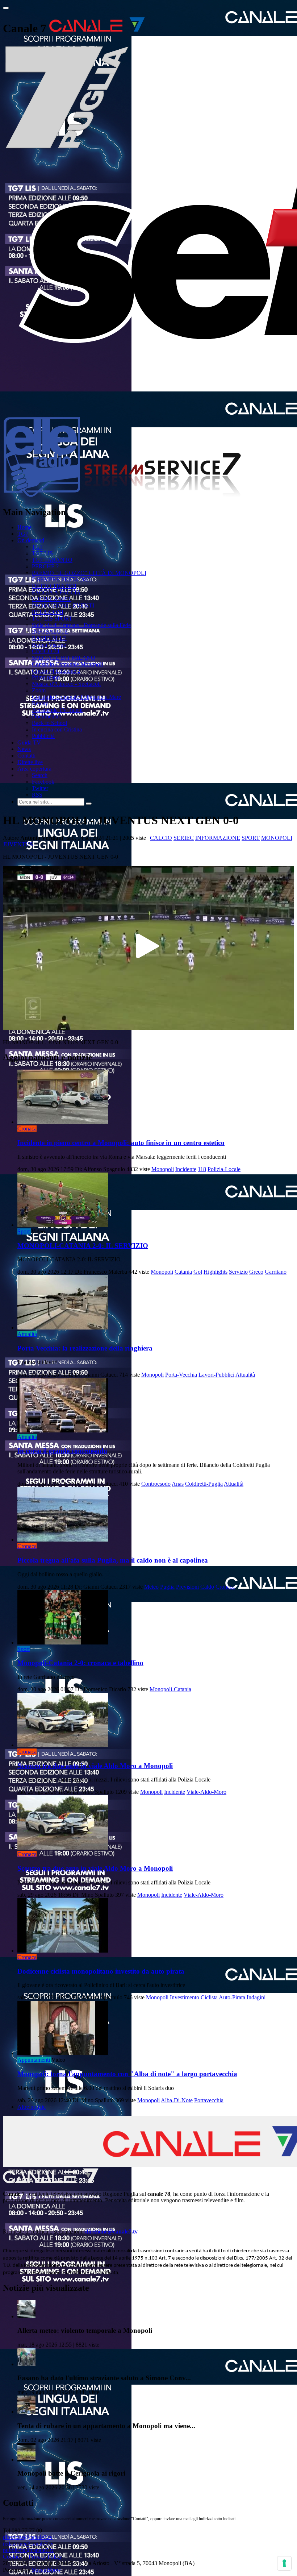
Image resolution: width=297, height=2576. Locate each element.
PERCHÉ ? (45, 566)
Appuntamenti (34, 2060)
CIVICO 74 (46, 651)
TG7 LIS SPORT (52, 619)
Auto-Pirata (232, 1997)
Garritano (276, 1272)
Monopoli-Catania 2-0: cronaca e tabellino (80, 1663)
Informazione (218, 838)
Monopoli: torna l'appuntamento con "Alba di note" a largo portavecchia (127, 2074)
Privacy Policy (45, 2557)
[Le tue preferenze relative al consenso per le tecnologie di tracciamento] (284, 2563)
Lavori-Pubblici (216, 1375)
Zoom (39, 690)
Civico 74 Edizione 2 (56, 671)
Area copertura (34, 769)
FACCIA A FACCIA (56, 592)
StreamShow (47, 2570)
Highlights (216, 1272)
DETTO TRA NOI (54, 586)
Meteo (151, 1587)
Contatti (26, 756)
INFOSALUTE (50, 632)
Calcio (161, 838)
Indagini (256, 1997)
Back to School (49, 723)
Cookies (12, 2557)
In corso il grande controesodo (62, 1451)
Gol (198, 1272)
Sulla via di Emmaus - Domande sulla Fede (81, 625)
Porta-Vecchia (181, 1375)
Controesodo (156, 1484)
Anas (178, 1484)
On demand (31, 540)
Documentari (47, 716)
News (24, 749)
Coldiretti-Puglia (204, 1484)
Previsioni (187, 1587)
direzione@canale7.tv (111, 2231)
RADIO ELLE (49, 638)
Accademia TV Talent (57, 710)
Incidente (186, 1169)
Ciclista (209, 1997)
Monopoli (277, 838)
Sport (251, 838)
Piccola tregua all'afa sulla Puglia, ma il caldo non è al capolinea (113, 1560)
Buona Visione (49, 645)
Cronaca (27, 1129)
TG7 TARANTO (52, 560)
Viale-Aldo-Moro (206, 1792)
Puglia (167, 1587)
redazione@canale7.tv (28, 2544)
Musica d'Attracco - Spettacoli (66, 684)
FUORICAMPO (51, 599)
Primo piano (46, 677)
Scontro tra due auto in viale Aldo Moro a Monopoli (95, 1766)
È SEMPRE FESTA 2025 (62, 579)
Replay (40, 703)
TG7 (23, 534)
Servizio (238, 1272)
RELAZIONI (48, 612)
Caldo (207, 1587)
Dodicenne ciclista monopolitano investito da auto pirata (101, 1971)
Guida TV (29, 742)
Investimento (185, 1997)
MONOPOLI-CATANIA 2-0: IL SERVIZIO (83, 1246)
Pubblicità (43, 736)
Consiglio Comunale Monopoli (67, 664)
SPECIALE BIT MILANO (64, 658)
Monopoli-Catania (170, 1689)
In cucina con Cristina (57, 729)
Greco (256, 1272)
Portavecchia (209, 2100)
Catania (183, 1272)
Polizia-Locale (224, 1169)
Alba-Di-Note (177, 2100)
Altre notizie (32, 2107)
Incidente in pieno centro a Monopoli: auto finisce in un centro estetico (121, 1143)
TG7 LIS (42, 553)
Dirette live (30, 762)
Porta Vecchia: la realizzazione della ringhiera (85, 1348)
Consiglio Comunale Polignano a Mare (76, 697)
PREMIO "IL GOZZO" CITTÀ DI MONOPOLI (89, 573)
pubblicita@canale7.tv (28, 2550)
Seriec (184, 838)
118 (202, 1169)
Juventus (18, 844)
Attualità (27, 1334)
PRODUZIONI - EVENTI (63, 605)
